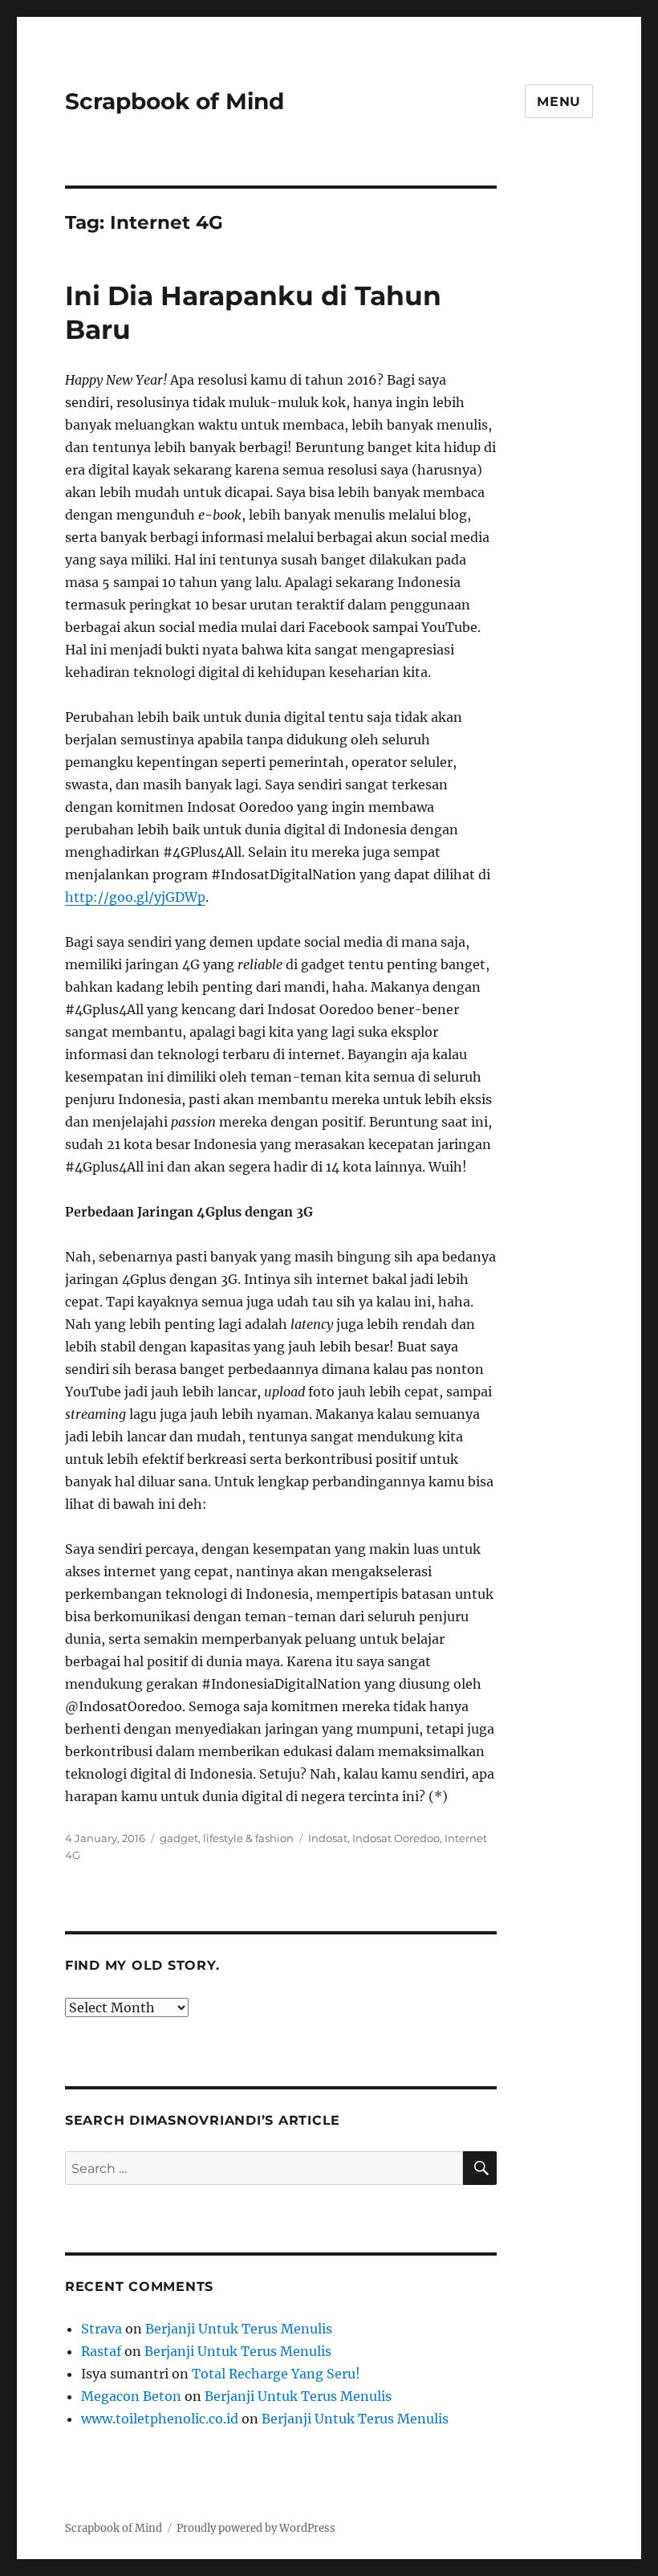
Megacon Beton (131, 2396)
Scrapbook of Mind (175, 101)
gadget (179, 1838)
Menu (559, 102)
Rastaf (101, 2351)
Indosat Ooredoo (396, 1838)
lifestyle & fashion (248, 1838)
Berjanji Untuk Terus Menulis (239, 2329)
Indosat (328, 1838)
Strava (102, 2329)
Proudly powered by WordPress (256, 2528)
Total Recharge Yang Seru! (276, 2374)
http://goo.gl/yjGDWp (135, 897)
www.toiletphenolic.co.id (160, 2419)
